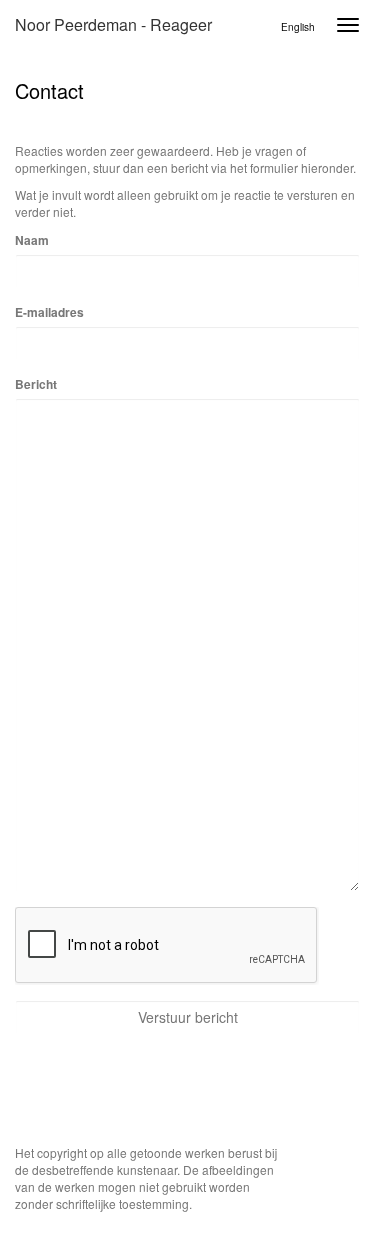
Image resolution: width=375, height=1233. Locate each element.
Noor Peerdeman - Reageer (113, 24)
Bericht (36, 384)
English (298, 27)
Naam (32, 240)
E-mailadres (49, 312)
